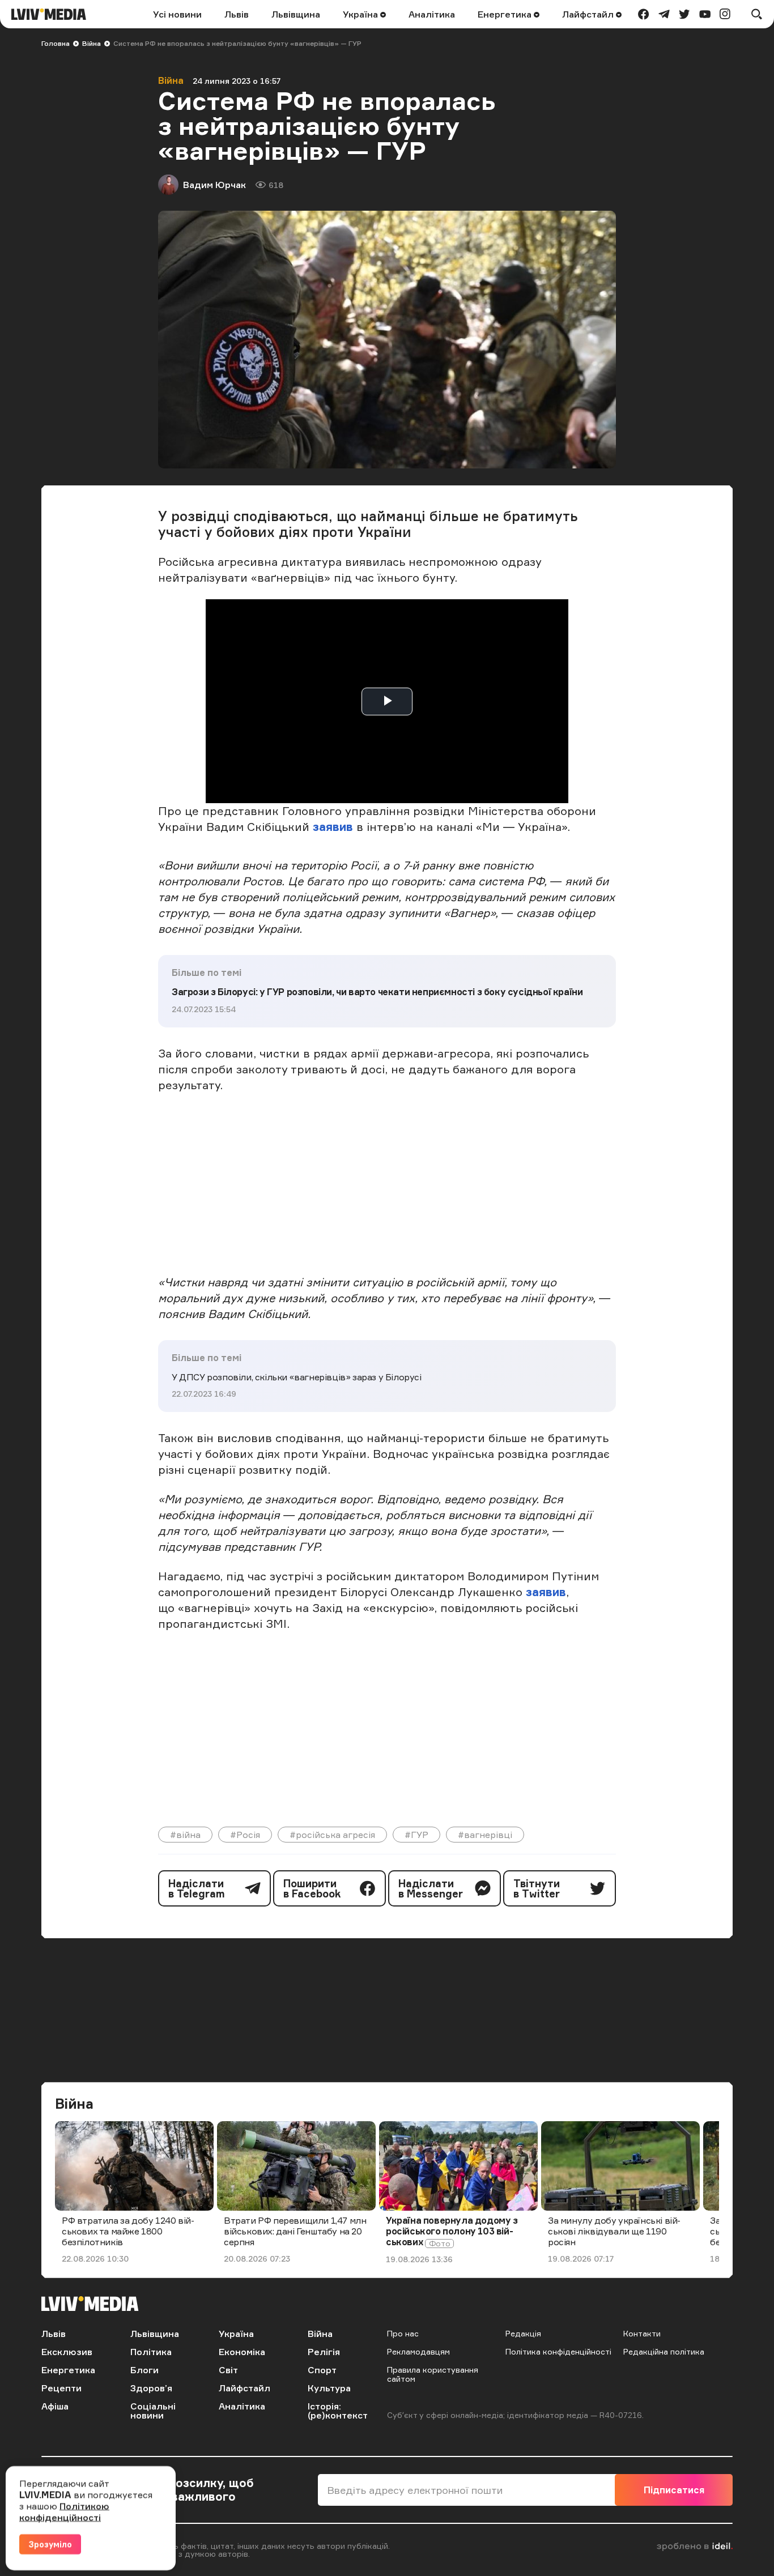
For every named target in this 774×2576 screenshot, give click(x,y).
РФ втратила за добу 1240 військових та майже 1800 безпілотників (128, 2231)
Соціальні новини (153, 2411)
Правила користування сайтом (433, 2374)
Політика (151, 2352)
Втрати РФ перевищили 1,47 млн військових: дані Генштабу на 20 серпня (295, 2231)
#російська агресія (332, 1835)
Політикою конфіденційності (64, 2511)
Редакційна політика (664, 2351)
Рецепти (61, 2388)
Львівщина (296, 14)
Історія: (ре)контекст (338, 2411)
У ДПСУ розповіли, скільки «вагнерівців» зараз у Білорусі (297, 1377)
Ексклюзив (67, 2352)
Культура (329, 2388)
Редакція (523, 2333)
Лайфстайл (589, 14)
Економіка (242, 2352)
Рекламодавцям (418, 2351)
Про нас (403, 2333)
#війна (185, 1835)
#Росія (245, 1835)
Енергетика (506, 14)
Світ (228, 2370)
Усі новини (177, 14)
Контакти (642, 2333)
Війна (92, 43)
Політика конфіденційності (558, 2351)
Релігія (324, 2352)
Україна (362, 14)
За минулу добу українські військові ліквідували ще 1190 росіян (614, 2231)
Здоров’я (151, 2388)
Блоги (144, 2370)
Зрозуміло (50, 2544)
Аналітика (432, 14)
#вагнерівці (485, 1835)
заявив (333, 827)
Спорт (322, 2370)
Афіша (55, 2406)
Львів (237, 14)
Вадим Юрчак (214, 185)
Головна (56, 43)
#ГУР (416, 1835)
